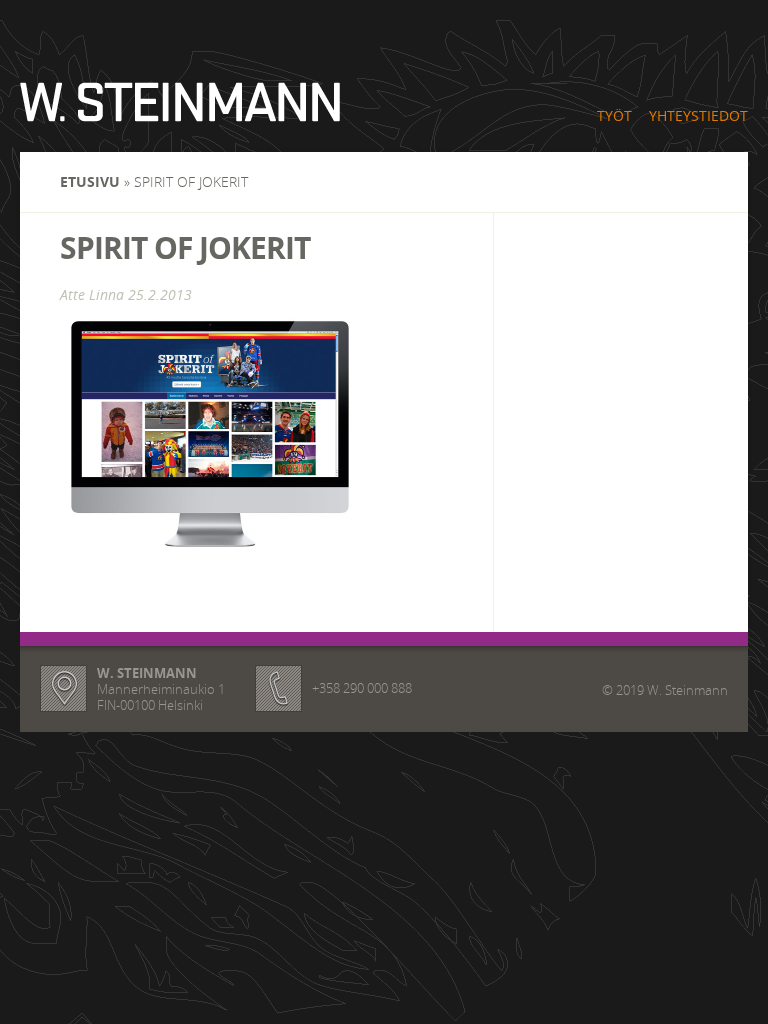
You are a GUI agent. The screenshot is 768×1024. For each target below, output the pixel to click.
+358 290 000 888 (362, 688)
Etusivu (90, 181)
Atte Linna (92, 294)
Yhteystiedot (698, 115)
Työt (614, 115)
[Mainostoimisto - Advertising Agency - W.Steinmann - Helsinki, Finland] (180, 109)
